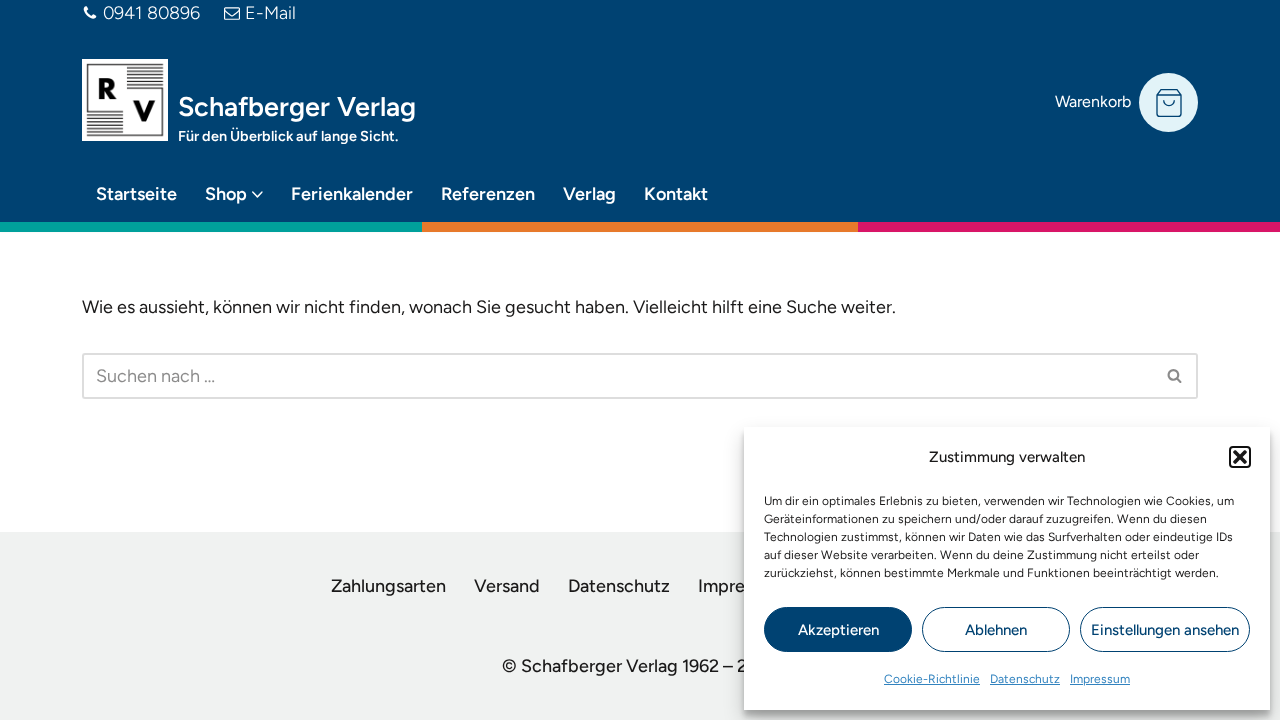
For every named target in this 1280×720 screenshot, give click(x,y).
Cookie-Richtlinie (932, 679)
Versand (507, 586)
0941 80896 (151, 13)
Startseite (136, 194)
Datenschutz (1025, 679)
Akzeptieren (838, 630)
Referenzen (488, 194)
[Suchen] (1175, 376)
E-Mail (270, 13)
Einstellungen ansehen (1165, 630)
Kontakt (676, 194)
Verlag (589, 194)
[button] (1240, 457)
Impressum (1100, 679)
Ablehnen (996, 630)
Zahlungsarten (388, 586)
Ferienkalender (352, 194)
